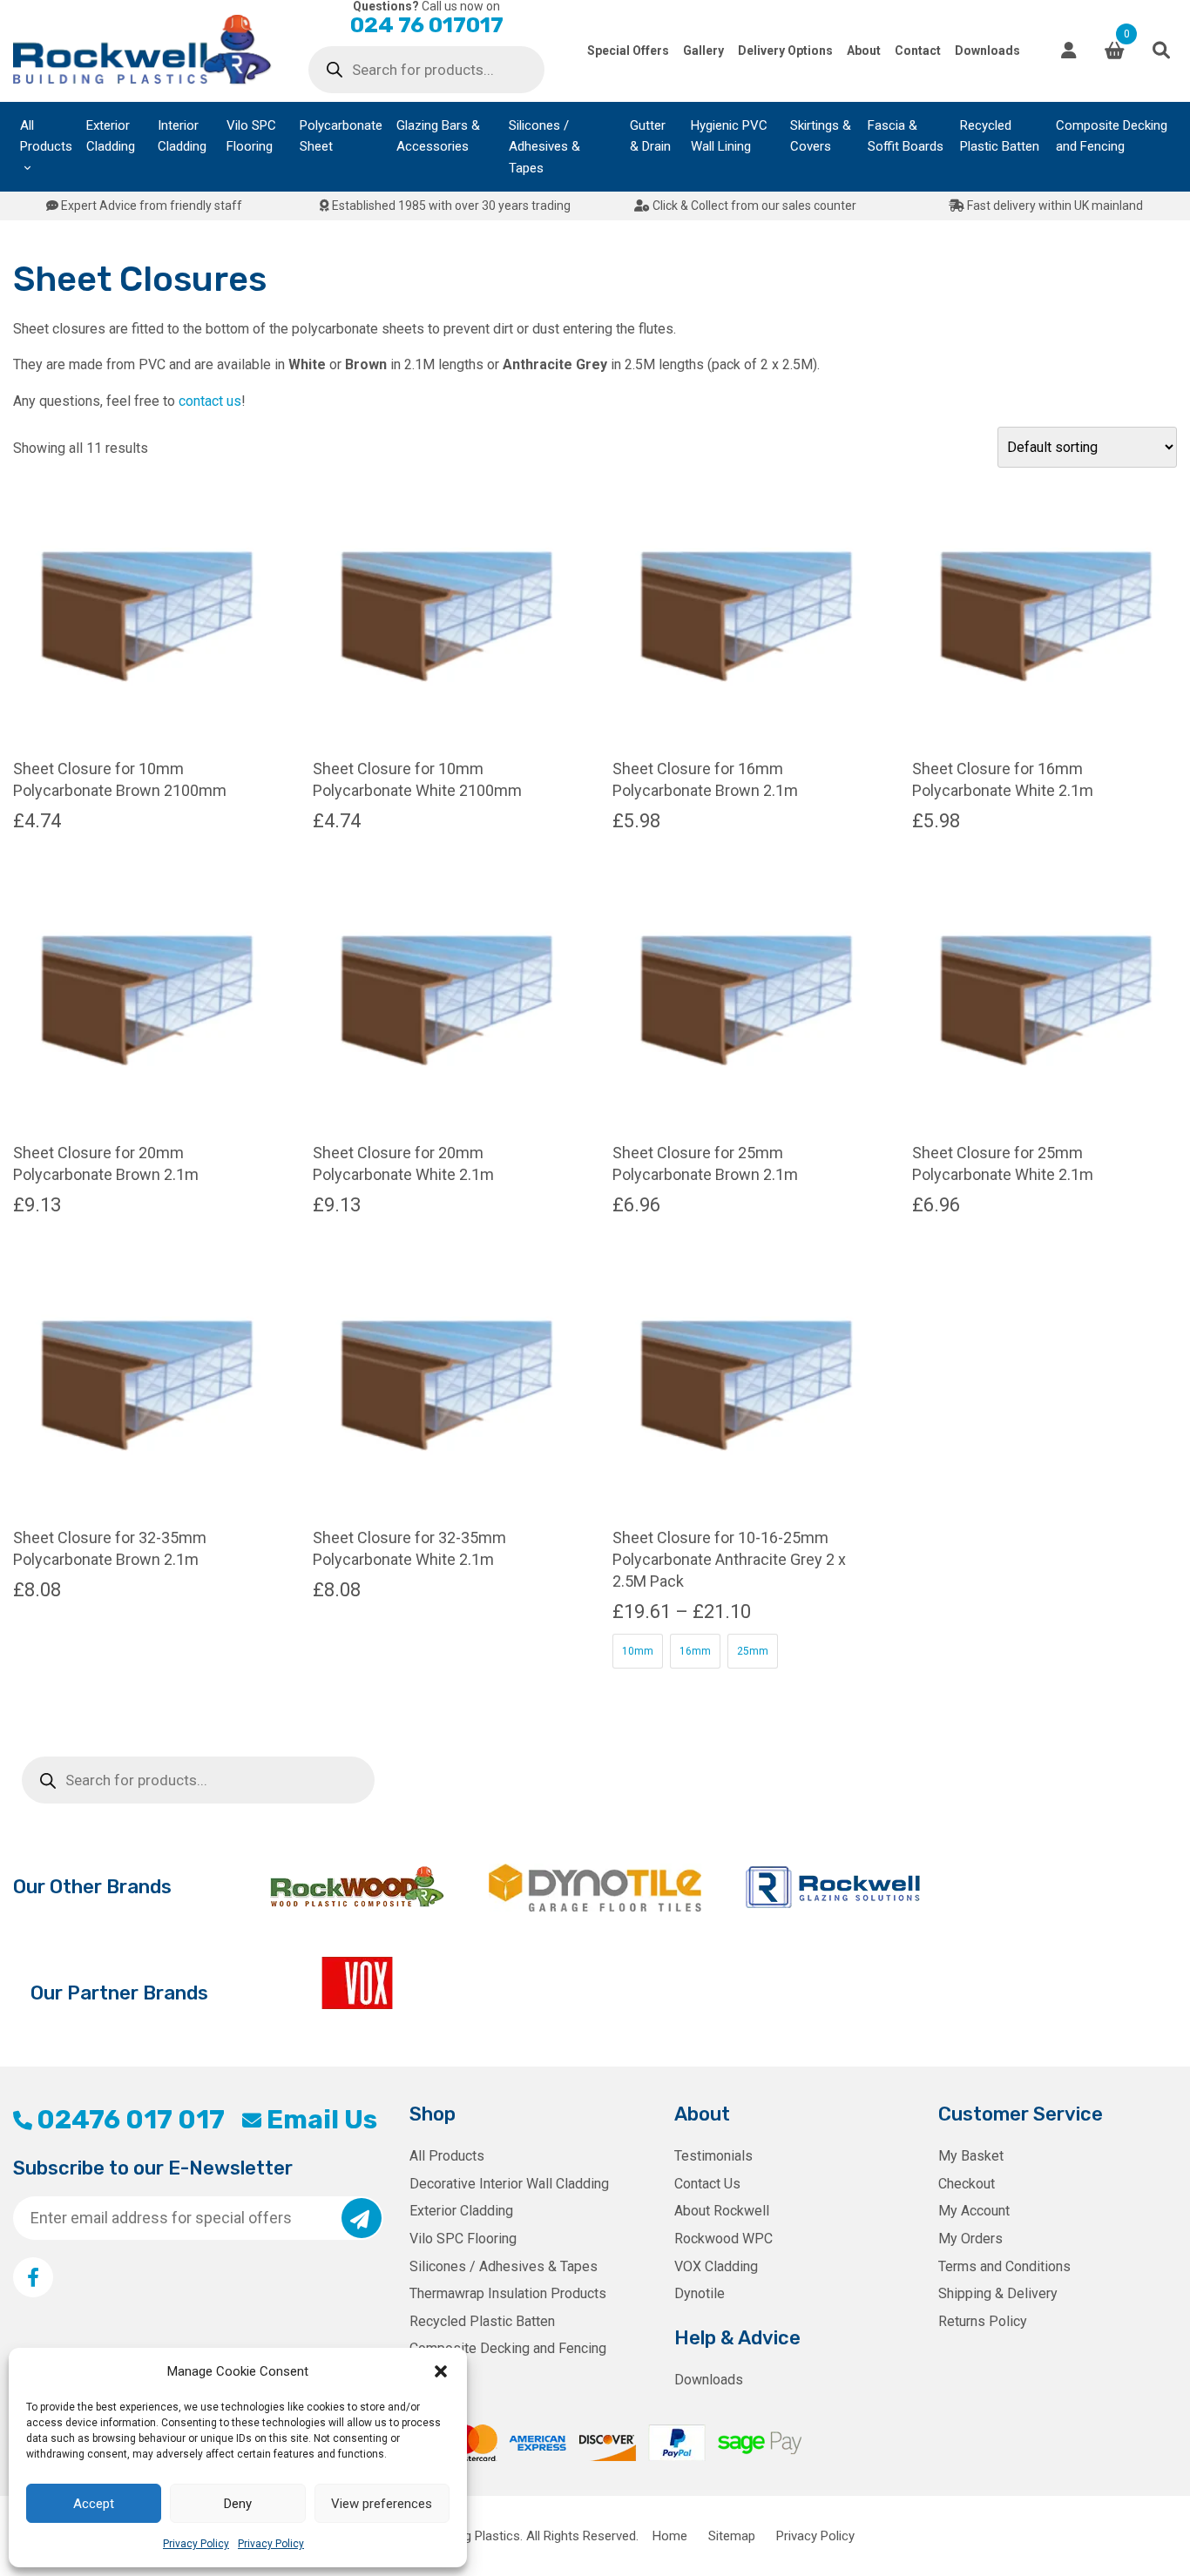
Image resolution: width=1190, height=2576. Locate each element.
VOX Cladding (716, 2266)
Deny (238, 2504)
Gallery (703, 51)
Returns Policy (983, 2321)
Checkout (967, 2184)
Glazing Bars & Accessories (438, 136)
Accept (94, 2504)
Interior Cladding (182, 136)
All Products (46, 136)
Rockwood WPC (723, 2239)
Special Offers (628, 51)
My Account (974, 2211)
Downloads (987, 51)
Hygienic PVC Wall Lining (729, 136)
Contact (918, 51)
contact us (210, 401)
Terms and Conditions (1004, 2266)
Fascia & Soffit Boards (906, 136)
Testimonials (713, 2156)
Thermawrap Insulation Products (508, 2293)
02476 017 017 (131, 2120)
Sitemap (732, 2536)
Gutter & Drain (650, 136)
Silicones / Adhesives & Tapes (544, 147)
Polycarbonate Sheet (341, 136)
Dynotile (700, 2293)
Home (670, 2536)
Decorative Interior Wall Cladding (509, 2184)
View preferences (382, 2504)
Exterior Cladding (111, 136)
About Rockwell (722, 2211)
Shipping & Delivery (998, 2293)
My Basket (971, 2156)
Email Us (321, 2120)
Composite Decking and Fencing (1112, 136)
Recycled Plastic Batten (1000, 136)
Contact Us (707, 2184)
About (864, 51)
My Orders (970, 2239)
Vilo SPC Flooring (251, 136)
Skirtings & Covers (821, 136)
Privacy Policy (196, 2544)
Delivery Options (785, 51)
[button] (441, 2371)
